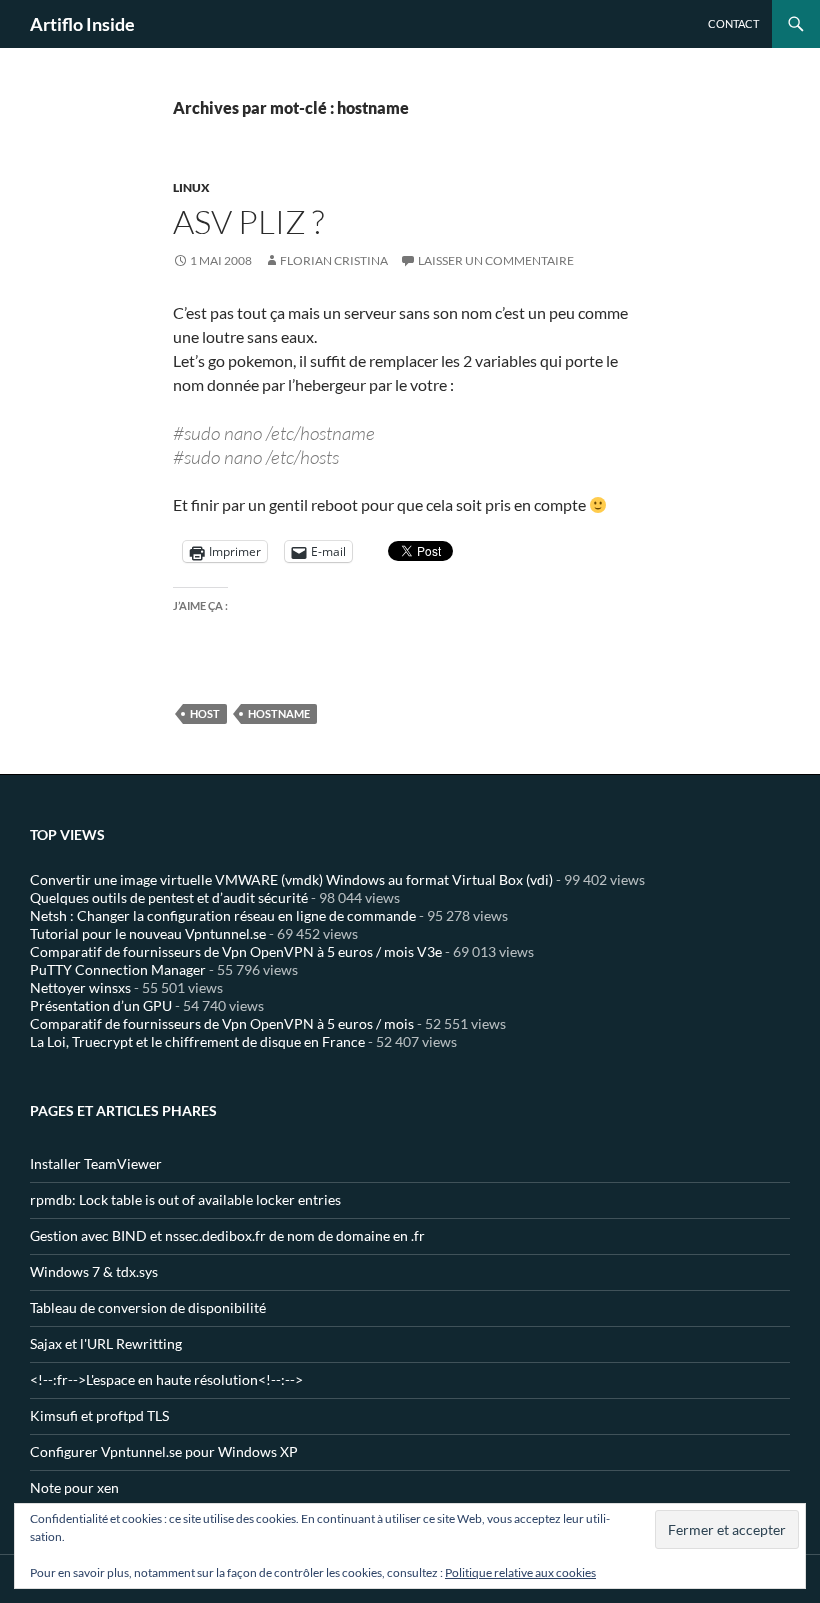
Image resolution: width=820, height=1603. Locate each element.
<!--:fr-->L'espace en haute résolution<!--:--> (166, 1379)
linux (191, 187)
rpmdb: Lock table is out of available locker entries (185, 1199)
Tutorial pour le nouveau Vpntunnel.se (148, 933)
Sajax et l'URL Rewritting (106, 1343)
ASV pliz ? (248, 221)
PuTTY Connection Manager (118, 969)
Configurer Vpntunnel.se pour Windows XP (164, 1451)
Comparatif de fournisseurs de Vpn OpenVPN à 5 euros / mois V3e (236, 951)
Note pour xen (74, 1487)
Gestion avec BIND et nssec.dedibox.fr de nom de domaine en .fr (227, 1235)
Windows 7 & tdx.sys (94, 1271)
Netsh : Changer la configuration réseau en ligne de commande (223, 915)
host (205, 713)
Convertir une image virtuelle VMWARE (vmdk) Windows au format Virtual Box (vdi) (291, 879)
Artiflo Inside (82, 24)
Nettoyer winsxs (80, 987)
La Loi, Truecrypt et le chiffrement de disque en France (197, 1041)
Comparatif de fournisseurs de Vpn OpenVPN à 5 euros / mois (222, 1023)
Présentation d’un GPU (101, 1005)
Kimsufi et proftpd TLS (99, 1415)
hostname (279, 713)
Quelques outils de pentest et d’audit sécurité (169, 897)
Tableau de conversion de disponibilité (148, 1307)
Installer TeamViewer (96, 1163)
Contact (733, 23)
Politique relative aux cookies (520, 1572)
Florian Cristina (334, 260)
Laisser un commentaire (496, 260)
